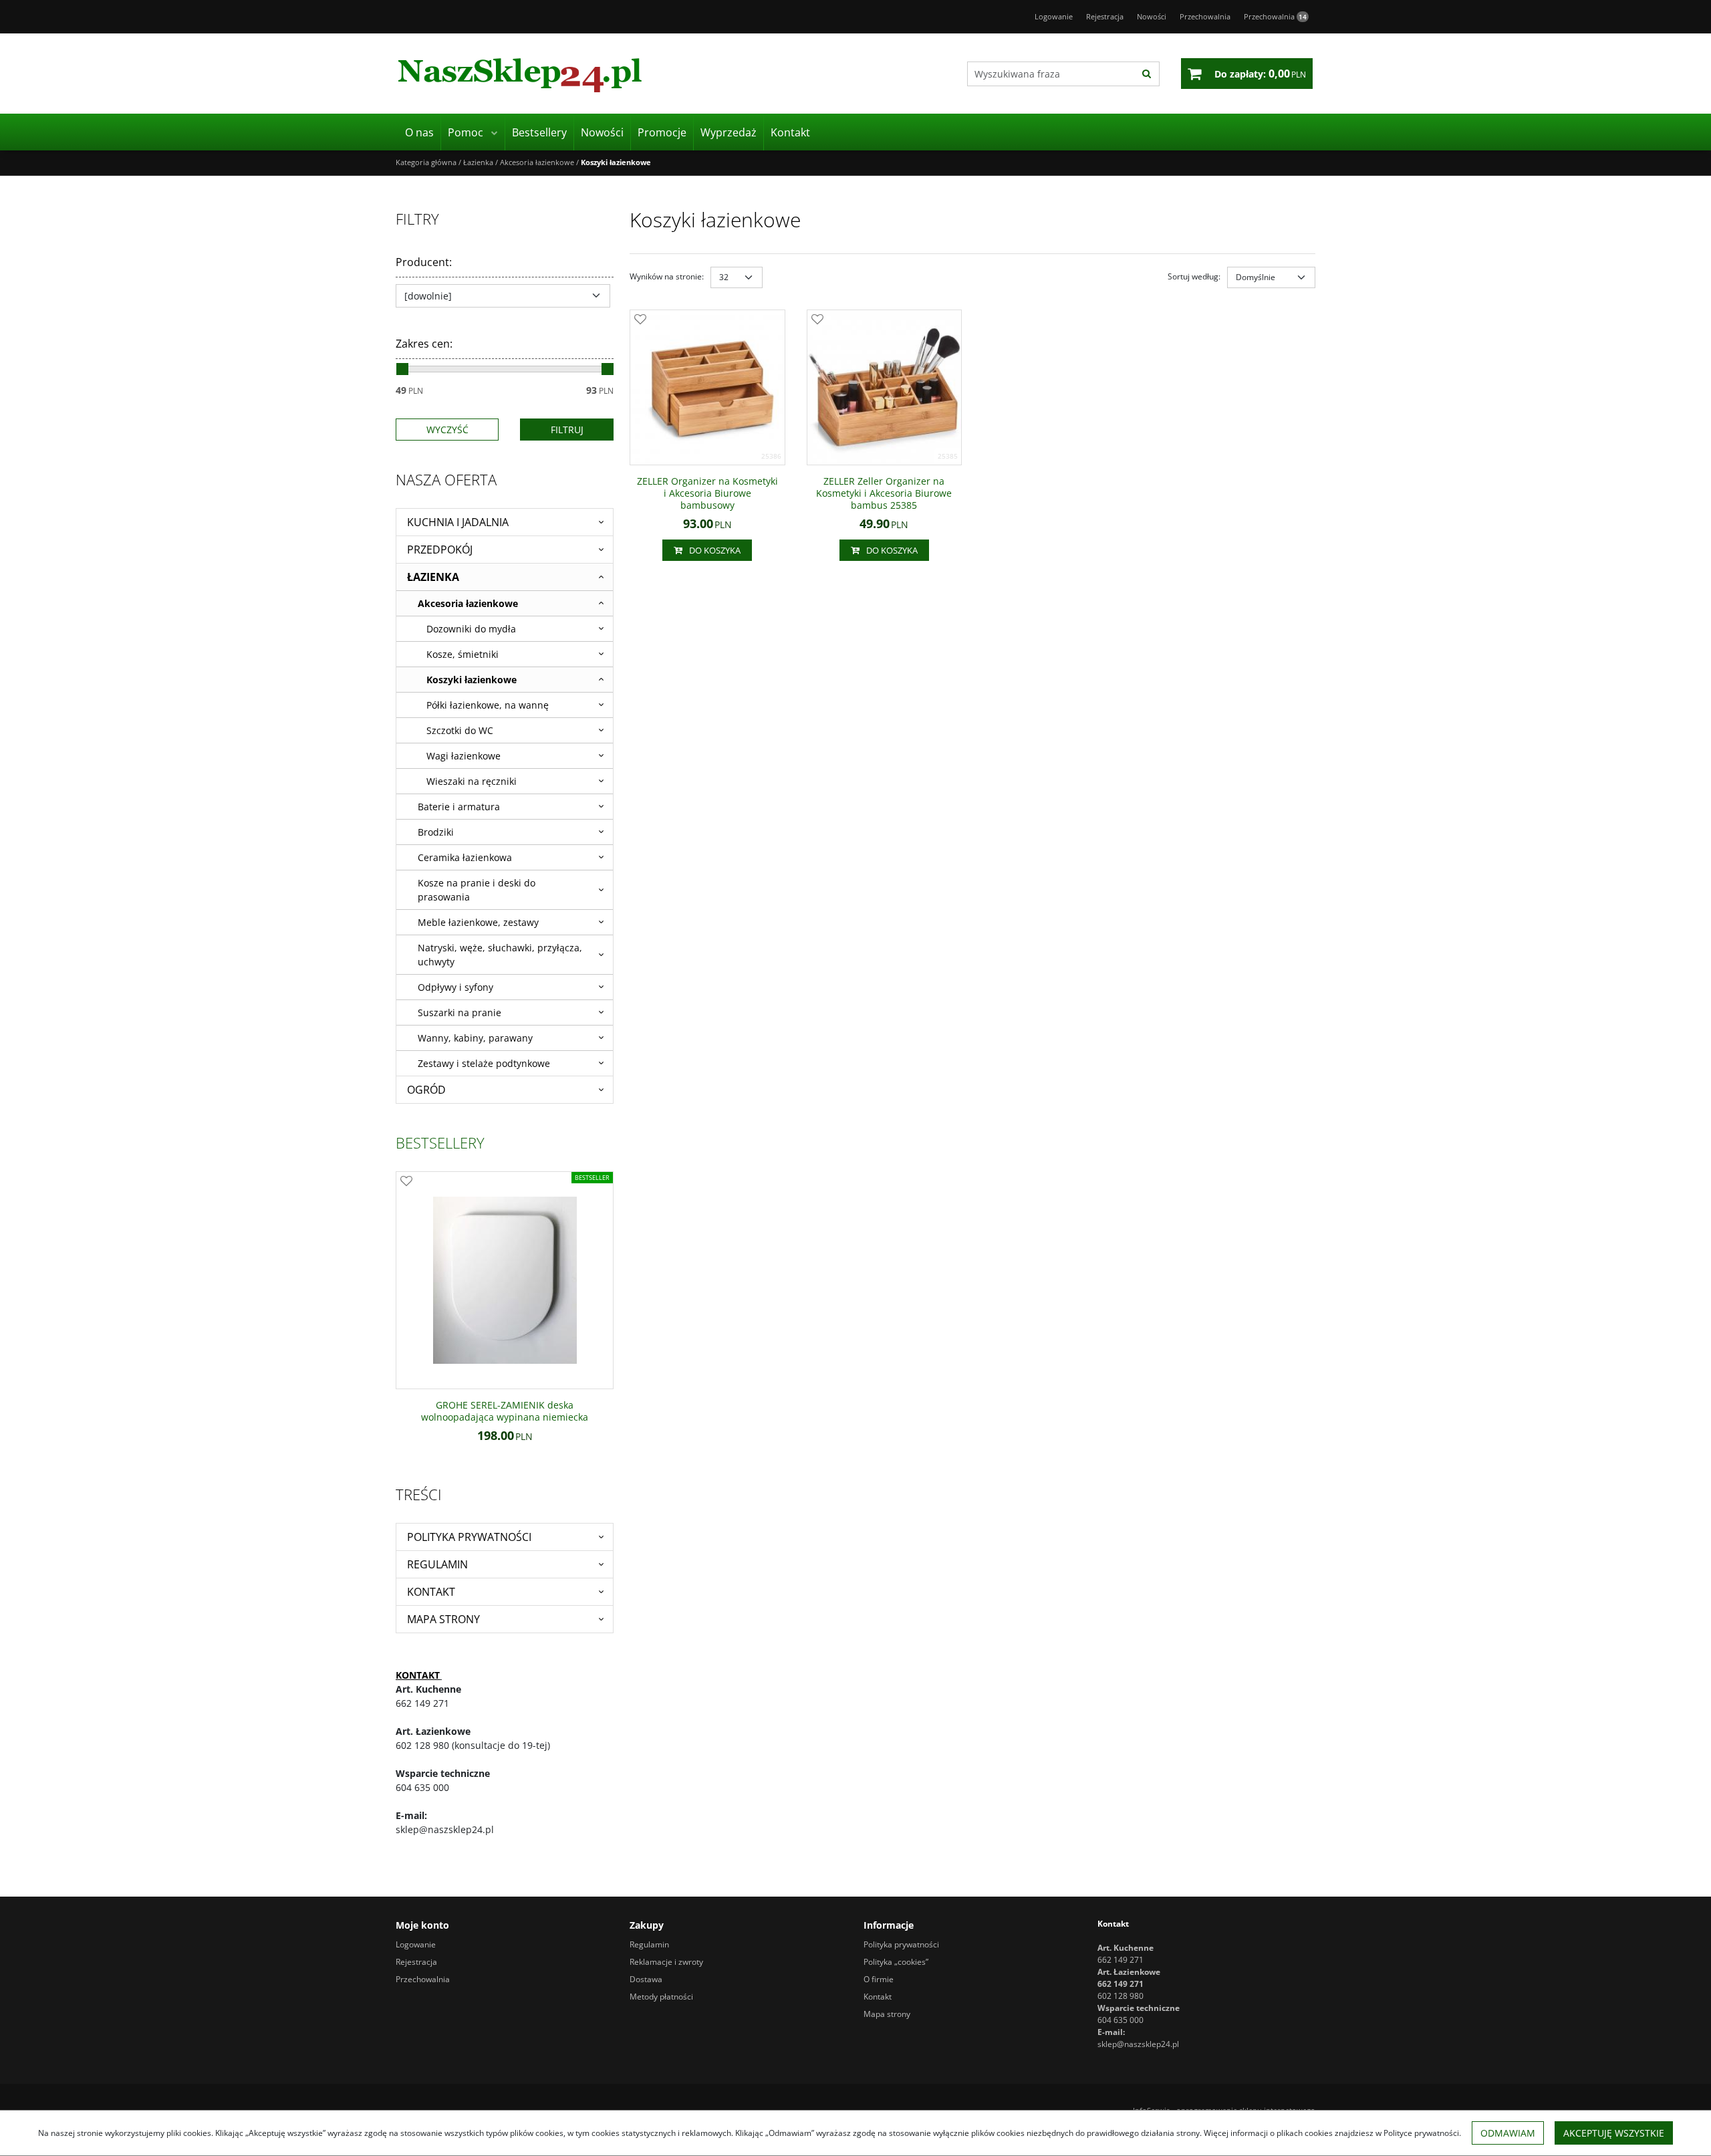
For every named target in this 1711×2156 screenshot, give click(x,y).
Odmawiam (1508, 2133)
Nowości (602, 132)
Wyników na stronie (667, 276)
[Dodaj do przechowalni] (640, 320)
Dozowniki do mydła (471, 629)
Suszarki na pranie (459, 1012)
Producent (424, 262)
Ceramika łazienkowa (465, 857)
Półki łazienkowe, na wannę (488, 705)
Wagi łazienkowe (464, 756)
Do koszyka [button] (715, 550)
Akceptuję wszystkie (1614, 2133)
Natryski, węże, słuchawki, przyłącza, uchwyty (500, 955)
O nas (419, 132)
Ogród (426, 1090)
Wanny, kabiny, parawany (475, 1038)
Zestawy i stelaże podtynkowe (484, 1063)
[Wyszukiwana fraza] (1147, 74)
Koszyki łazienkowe (472, 680)
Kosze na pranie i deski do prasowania (477, 890)
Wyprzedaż (729, 132)
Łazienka (433, 577)
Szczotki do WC (460, 730)
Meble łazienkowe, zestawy (478, 922)
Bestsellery (539, 132)
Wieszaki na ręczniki (472, 781)
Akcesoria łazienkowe (468, 603)
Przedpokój (440, 550)
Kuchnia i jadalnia (458, 522)
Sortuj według (1194, 276)
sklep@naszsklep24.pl (1138, 2044)
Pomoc (466, 132)
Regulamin (437, 1564)
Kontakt (790, 132)
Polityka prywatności (469, 1537)
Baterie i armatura (459, 807)
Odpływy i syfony (455, 987)
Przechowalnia (1275, 16)
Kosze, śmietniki (463, 654)
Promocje (662, 132)
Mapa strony (443, 1619)
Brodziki (436, 832)
